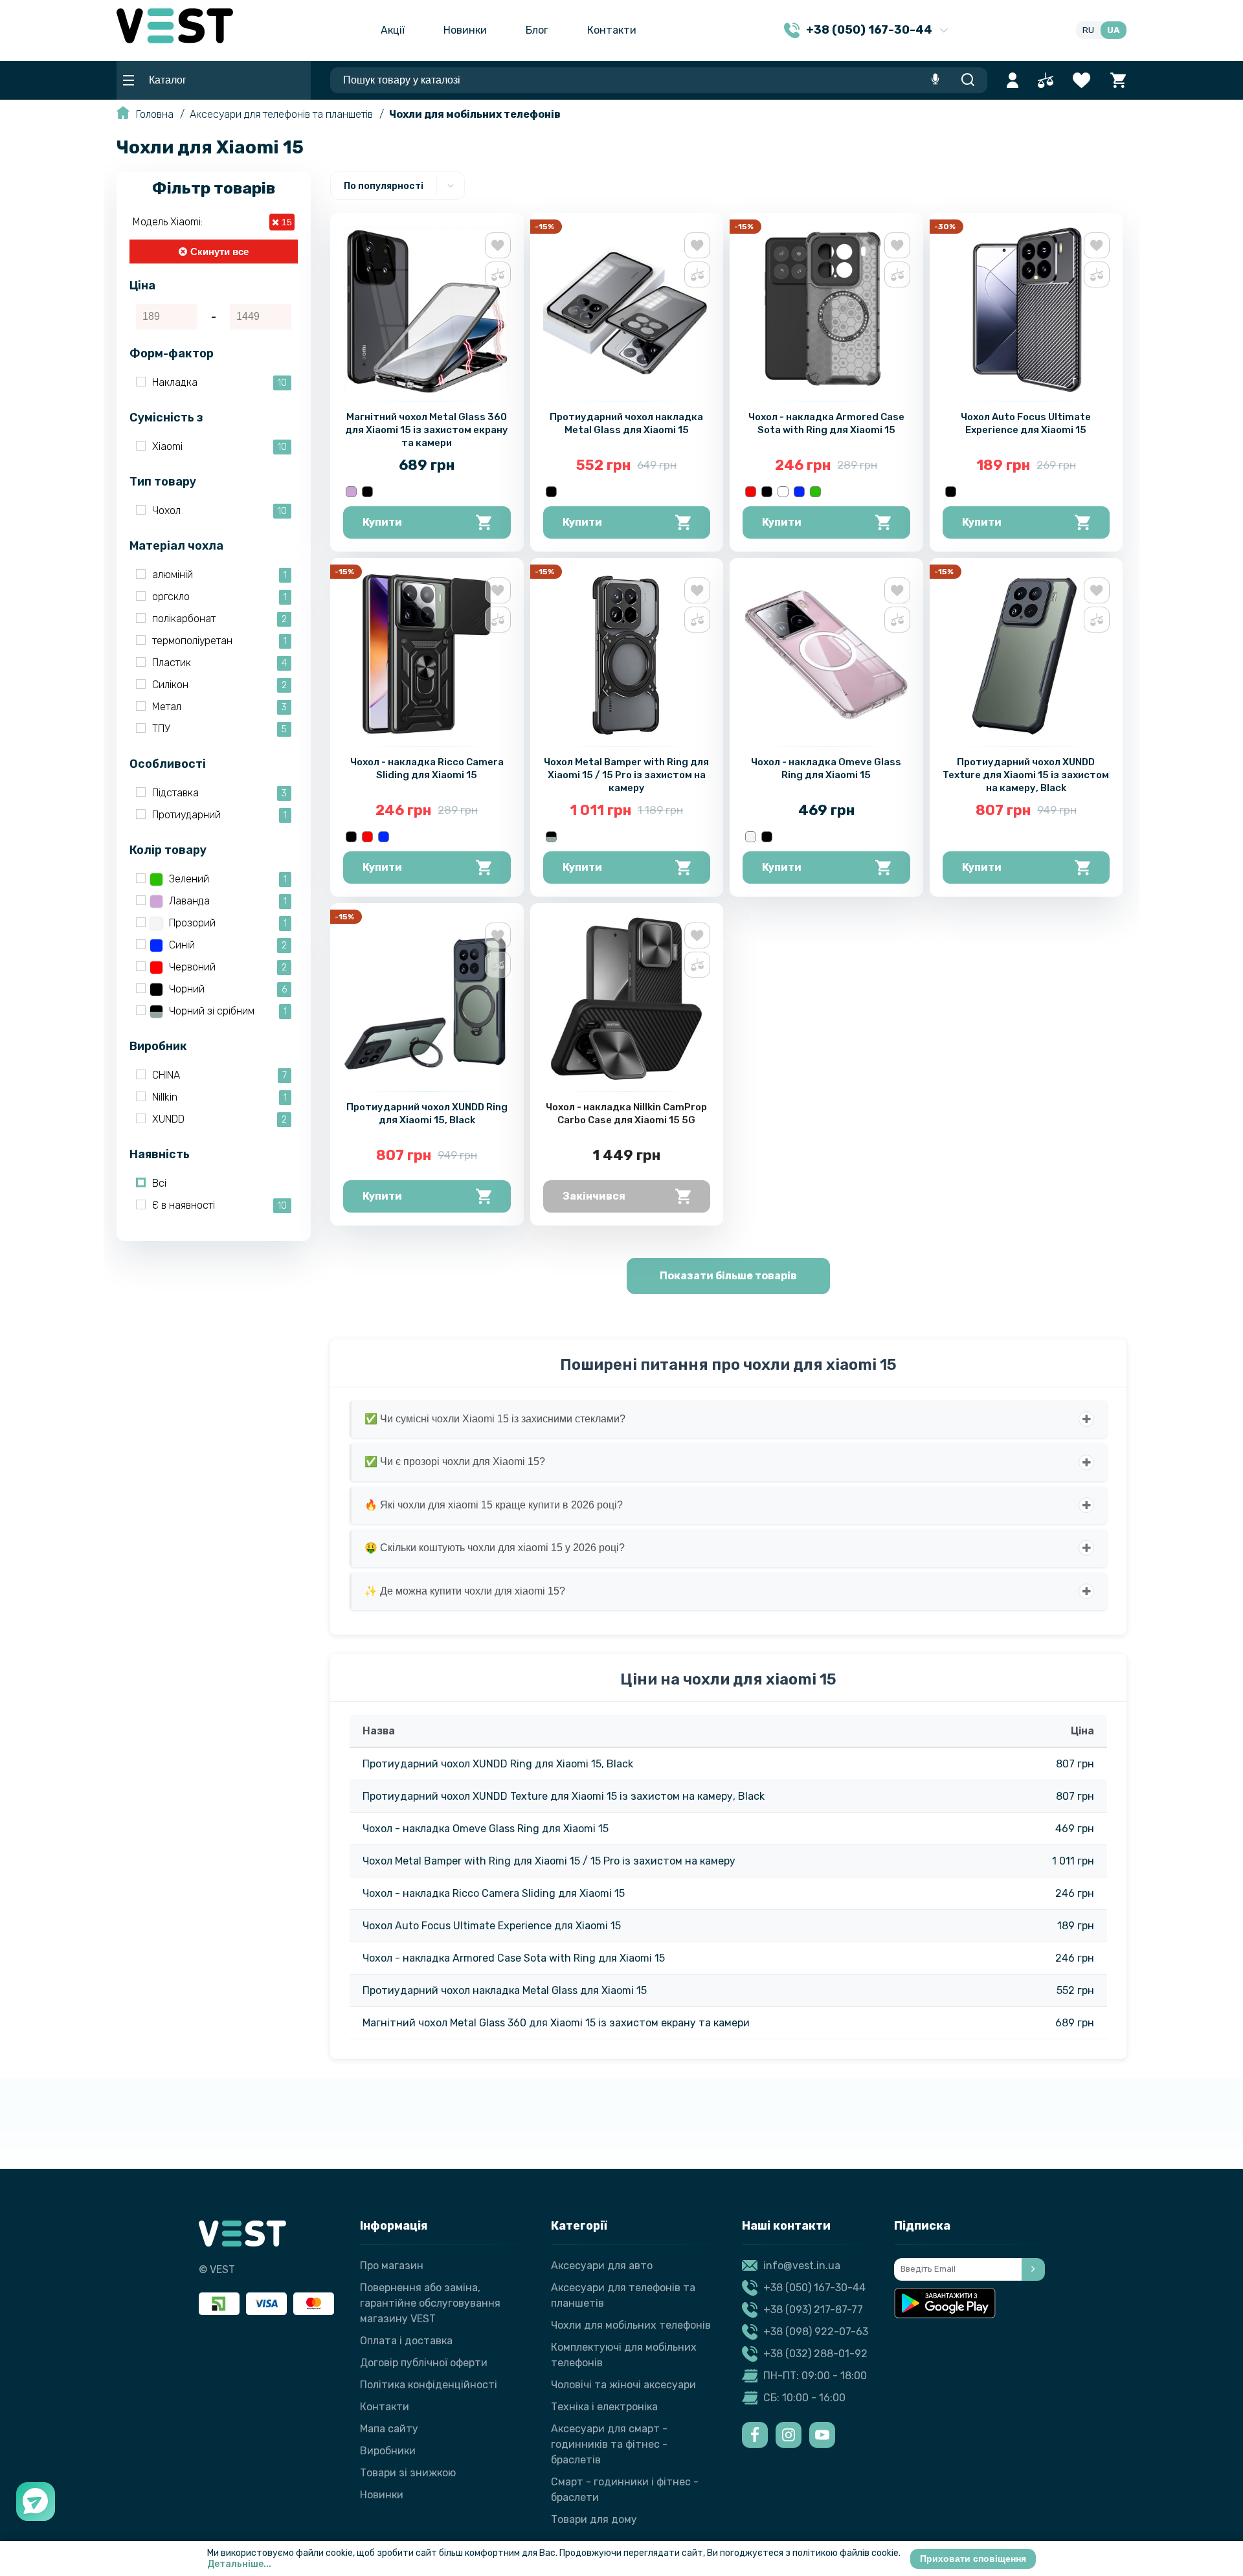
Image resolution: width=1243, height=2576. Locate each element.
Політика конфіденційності (429, 2385)
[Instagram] (789, 2435)
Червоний (228, 967)
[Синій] (799, 492)
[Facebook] (755, 2435)
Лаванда (228, 901)
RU (1088, 30)
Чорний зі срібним (228, 1011)
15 (286, 222)
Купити (382, 522)
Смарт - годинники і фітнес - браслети (625, 2490)
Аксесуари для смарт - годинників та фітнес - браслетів (609, 2444)
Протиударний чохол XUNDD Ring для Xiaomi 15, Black (498, 1764)
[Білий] (783, 492)
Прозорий (228, 923)
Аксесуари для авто (602, 2266)
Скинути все (219, 252)
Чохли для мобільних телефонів (475, 114)
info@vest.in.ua (802, 2266)
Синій (228, 945)
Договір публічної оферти (424, 2363)
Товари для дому (594, 2519)
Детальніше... (239, 2564)
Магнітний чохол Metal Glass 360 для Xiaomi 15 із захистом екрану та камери (427, 430)
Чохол (219, 510)
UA (1114, 30)
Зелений (228, 879)
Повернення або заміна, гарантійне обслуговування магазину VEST (430, 2303)
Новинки (465, 30)
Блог (537, 30)
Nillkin (219, 1097)
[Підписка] (1033, 2269)
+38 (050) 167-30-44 (814, 2288)
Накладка (219, 382)
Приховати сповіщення (973, 2559)
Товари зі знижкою (408, 2473)
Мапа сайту (389, 2429)
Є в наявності (219, 1205)
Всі (159, 1183)
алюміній (219, 575)
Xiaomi (219, 446)
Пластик (219, 663)
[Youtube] (822, 2435)
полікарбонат (219, 619)
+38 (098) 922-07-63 (816, 2332)
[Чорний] (367, 492)
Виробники (388, 2451)
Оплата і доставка (406, 2341)
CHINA (219, 1075)
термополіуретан (219, 641)
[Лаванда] (351, 492)
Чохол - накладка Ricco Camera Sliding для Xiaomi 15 (494, 1893)
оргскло (219, 597)
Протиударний (219, 815)
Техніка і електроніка (604, 2407)
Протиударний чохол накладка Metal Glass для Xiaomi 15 (505, 1990)
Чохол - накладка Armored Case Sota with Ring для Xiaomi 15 (514, 1958)
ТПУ (219, 729)
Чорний (228, 989)
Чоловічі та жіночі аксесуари (623, 2385)
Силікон (219, 685)
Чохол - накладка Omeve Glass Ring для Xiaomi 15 (486, 1829)
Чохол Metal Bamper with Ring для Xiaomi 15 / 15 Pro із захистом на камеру (626, 775)
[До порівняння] (498, 274)
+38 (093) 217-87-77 (813, 2310)
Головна (155, 114)
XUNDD (219, 1119)
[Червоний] (751, 492)
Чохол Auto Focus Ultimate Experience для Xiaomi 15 (492, 1926)
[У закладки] (498, 245)
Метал (219, 707)
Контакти (612, 30)
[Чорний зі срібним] (551, 837)
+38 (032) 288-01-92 (815, 2354)
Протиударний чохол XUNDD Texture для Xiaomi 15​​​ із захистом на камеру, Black (1026, 775)
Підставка (219, 793)
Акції (393, 30)
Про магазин (392, 2266)
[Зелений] (815, 492)
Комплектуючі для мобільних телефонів (624, 2355)
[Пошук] (968, 80)
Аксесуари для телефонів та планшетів (281, 114)
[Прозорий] (751, 837)
